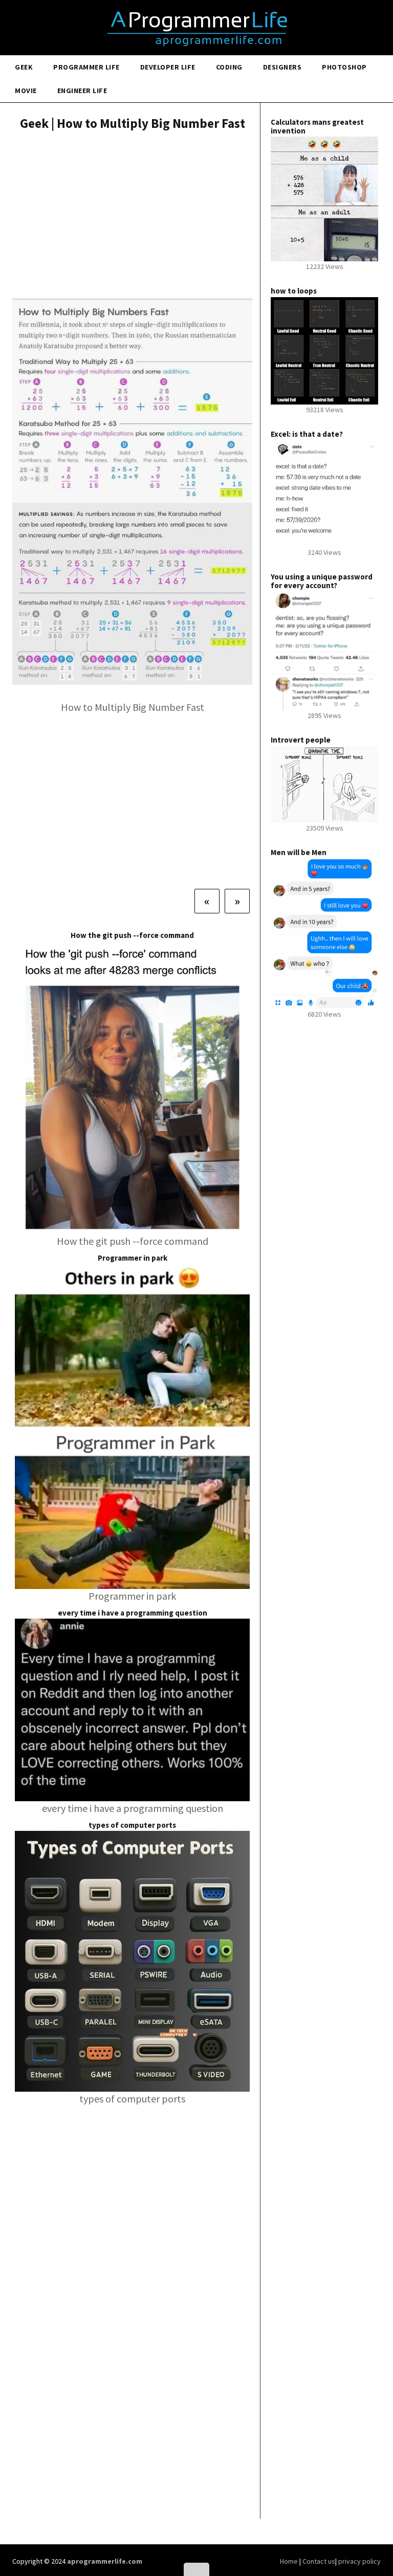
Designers (282, 67)
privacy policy (359, 2561)
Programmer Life (86, 67)
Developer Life (168, 67)
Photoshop (344, 67)
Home (290, 2561)
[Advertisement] (132, 215)
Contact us (319, 2561)
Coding (229, 67)
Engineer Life (82, 91)
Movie (26, 91)
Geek (24, 67)
